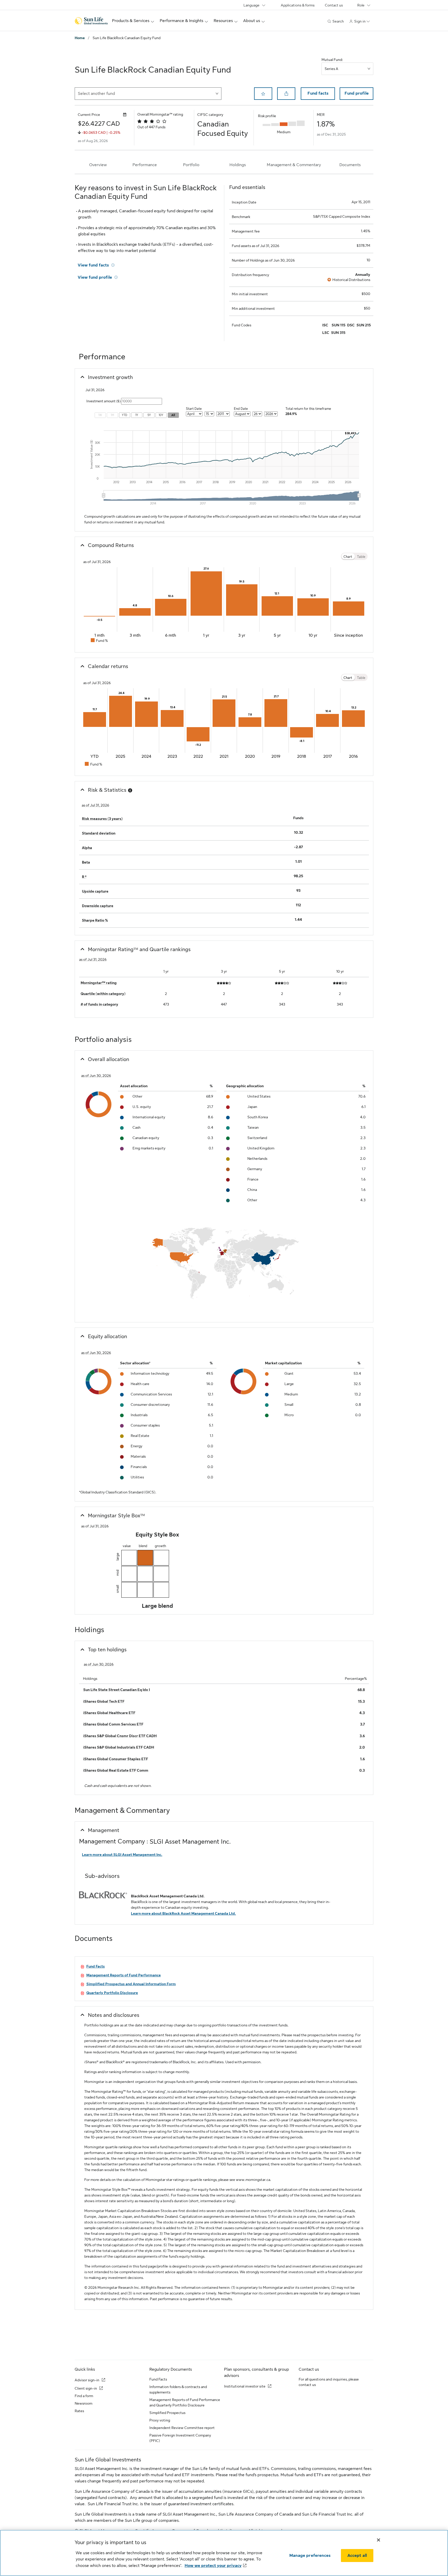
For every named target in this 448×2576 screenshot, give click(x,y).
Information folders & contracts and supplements (178, 2389)
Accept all (357, 2556)
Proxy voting (160, 2420)
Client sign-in (86, 2388)
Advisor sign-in (87, 2380)
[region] (224, 2553)
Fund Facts (158, 2379)
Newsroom (83, 2403)
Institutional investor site (245, 2386)
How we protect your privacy (213, 2566)
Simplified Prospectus (167, 2413)
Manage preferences (310, 2556)
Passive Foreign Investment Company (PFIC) (180, 2438)
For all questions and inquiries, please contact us (329, 2382)
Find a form (84, 2396)
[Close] (379, 2540)
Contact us (334, 5)
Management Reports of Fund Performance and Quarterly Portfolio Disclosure (185, 2402)
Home (80, 38)
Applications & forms (298, 5)
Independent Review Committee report (182, 2428)
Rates (79, 2411)
